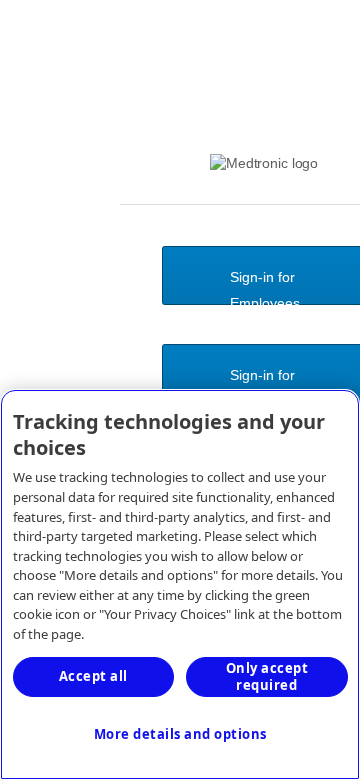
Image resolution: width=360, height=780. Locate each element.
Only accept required (267, 676)
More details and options (180, 734)
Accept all (93, 676)
